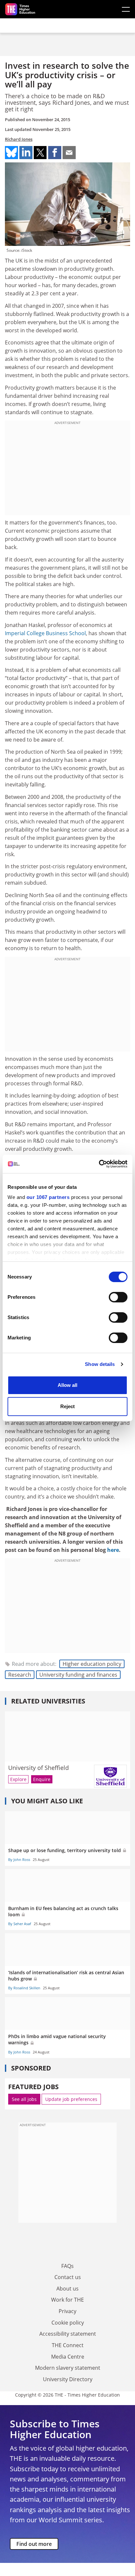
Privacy (67, 2311)
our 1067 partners (48, 1197)
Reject (67, 1406)
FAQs (67, 2266)
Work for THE (67, 2300)
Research (20, 1675)
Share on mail (69, 153)
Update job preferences (71, 2099)
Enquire (42, 1779)
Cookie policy (68, 2323)
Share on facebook (55, 153)
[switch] (118, 1297)
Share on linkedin (26, 153)
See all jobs (24, 2099)
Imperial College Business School (45, 633)
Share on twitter (40, 153)
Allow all (67, 1385)
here (113, 1550)
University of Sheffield (39, 1768)
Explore (18, 1779)
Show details (100, 1364)
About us (67, 2289)
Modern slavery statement (68, 2368)
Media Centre (68, 2357)
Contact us (68, 2277)
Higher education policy (92, 1664)
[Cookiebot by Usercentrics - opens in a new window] (99, 1164)
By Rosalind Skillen (24, 1988)
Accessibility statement (68, 2334)
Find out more (34, 2544)
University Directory (68, 2379)
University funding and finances (78, 1675)
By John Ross (19, 1859)
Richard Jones (19, 139)
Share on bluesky (11, 153)
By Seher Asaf (20, 1924)
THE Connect (68, 2345)
